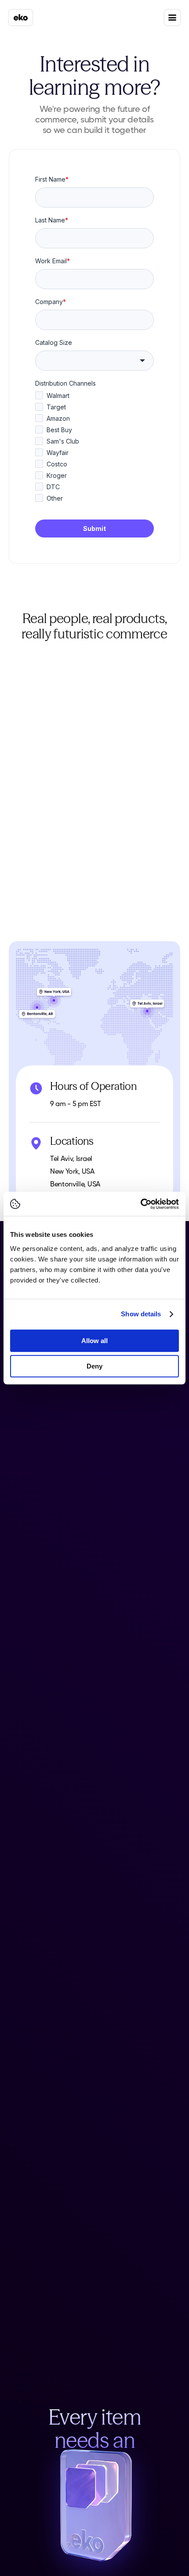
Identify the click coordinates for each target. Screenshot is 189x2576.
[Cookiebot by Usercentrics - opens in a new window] (140, 1204)
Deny (94, 1366)
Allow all (94, 1341)
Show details (141, 1314)
